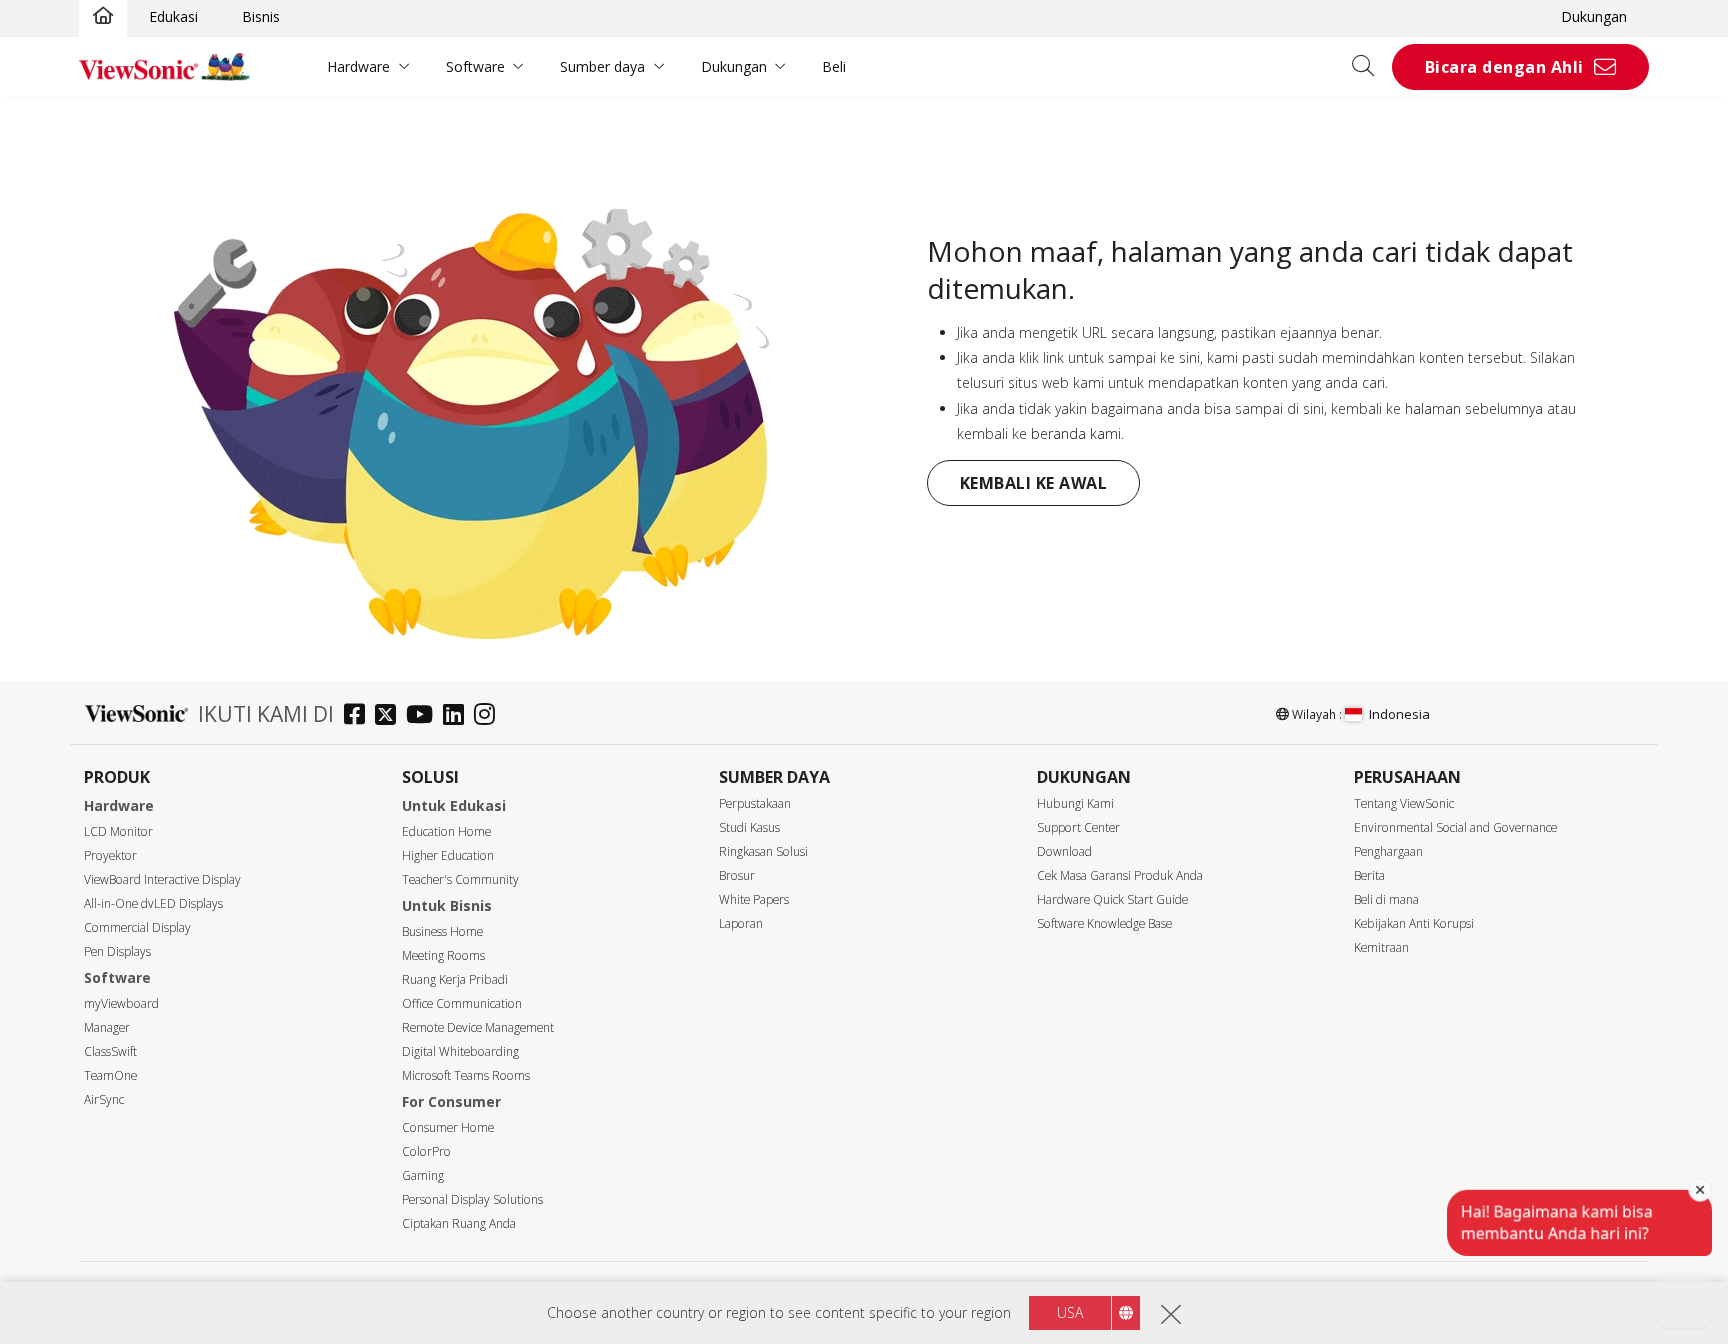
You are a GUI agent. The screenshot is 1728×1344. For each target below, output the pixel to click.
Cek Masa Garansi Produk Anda (1120, 875)
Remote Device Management (478, 1027)
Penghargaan (1388, 851)
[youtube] (424, 716)
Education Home (446, 831)
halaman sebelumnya (1474, 408)
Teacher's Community (460, 879)
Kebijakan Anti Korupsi (1414, 923)
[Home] (103, 17)
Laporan (741, 923)
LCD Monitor (118, 831)
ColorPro (426, 1151)
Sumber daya (602, 66)
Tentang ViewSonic (1404, 803)
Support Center (1078, 827)
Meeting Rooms (443, 955)
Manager (107, 1027)
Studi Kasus (749, 827)
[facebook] (359, 716)
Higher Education (448, 855)
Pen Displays (117, 951)
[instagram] (489, 716)
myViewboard (121, 1003)
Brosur (737, 875)
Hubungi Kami (1075, 803)
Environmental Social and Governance (1455, 827)
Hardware (358, 66)
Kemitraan (1381, 947)
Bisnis (261, 16)
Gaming (423, 1175)
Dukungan (1594, 16)
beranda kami (1076, 433)
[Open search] (1370, 67)
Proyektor (110, 855)
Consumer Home (448, 1127)
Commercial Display (137, 927)
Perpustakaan (755, 803)
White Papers (754, 899)
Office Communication (462, 1003)
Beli (834, 66)
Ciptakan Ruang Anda (459, 1223)
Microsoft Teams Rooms (466, 1075)
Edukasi (173, 16)
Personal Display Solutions (472, 1199)
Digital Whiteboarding (460, 1051)
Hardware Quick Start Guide (1112, 899)
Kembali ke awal (1034, 483)
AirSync (104, 1099)
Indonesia (1399, 714)
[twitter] (390, 716)
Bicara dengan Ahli (1504, 67)
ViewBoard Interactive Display (162, 879)
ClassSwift (110, 1051)
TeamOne (110, 1075)
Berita (1369, 875)
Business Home (442, 931)
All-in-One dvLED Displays (153, 903)
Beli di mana (1386, 899)
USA (1070, 1312)
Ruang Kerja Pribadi (455, 979)
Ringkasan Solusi (763, 851)
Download (1064, 851)
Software (475, 66)
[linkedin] (458, 716)
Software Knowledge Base (1104, 923)
